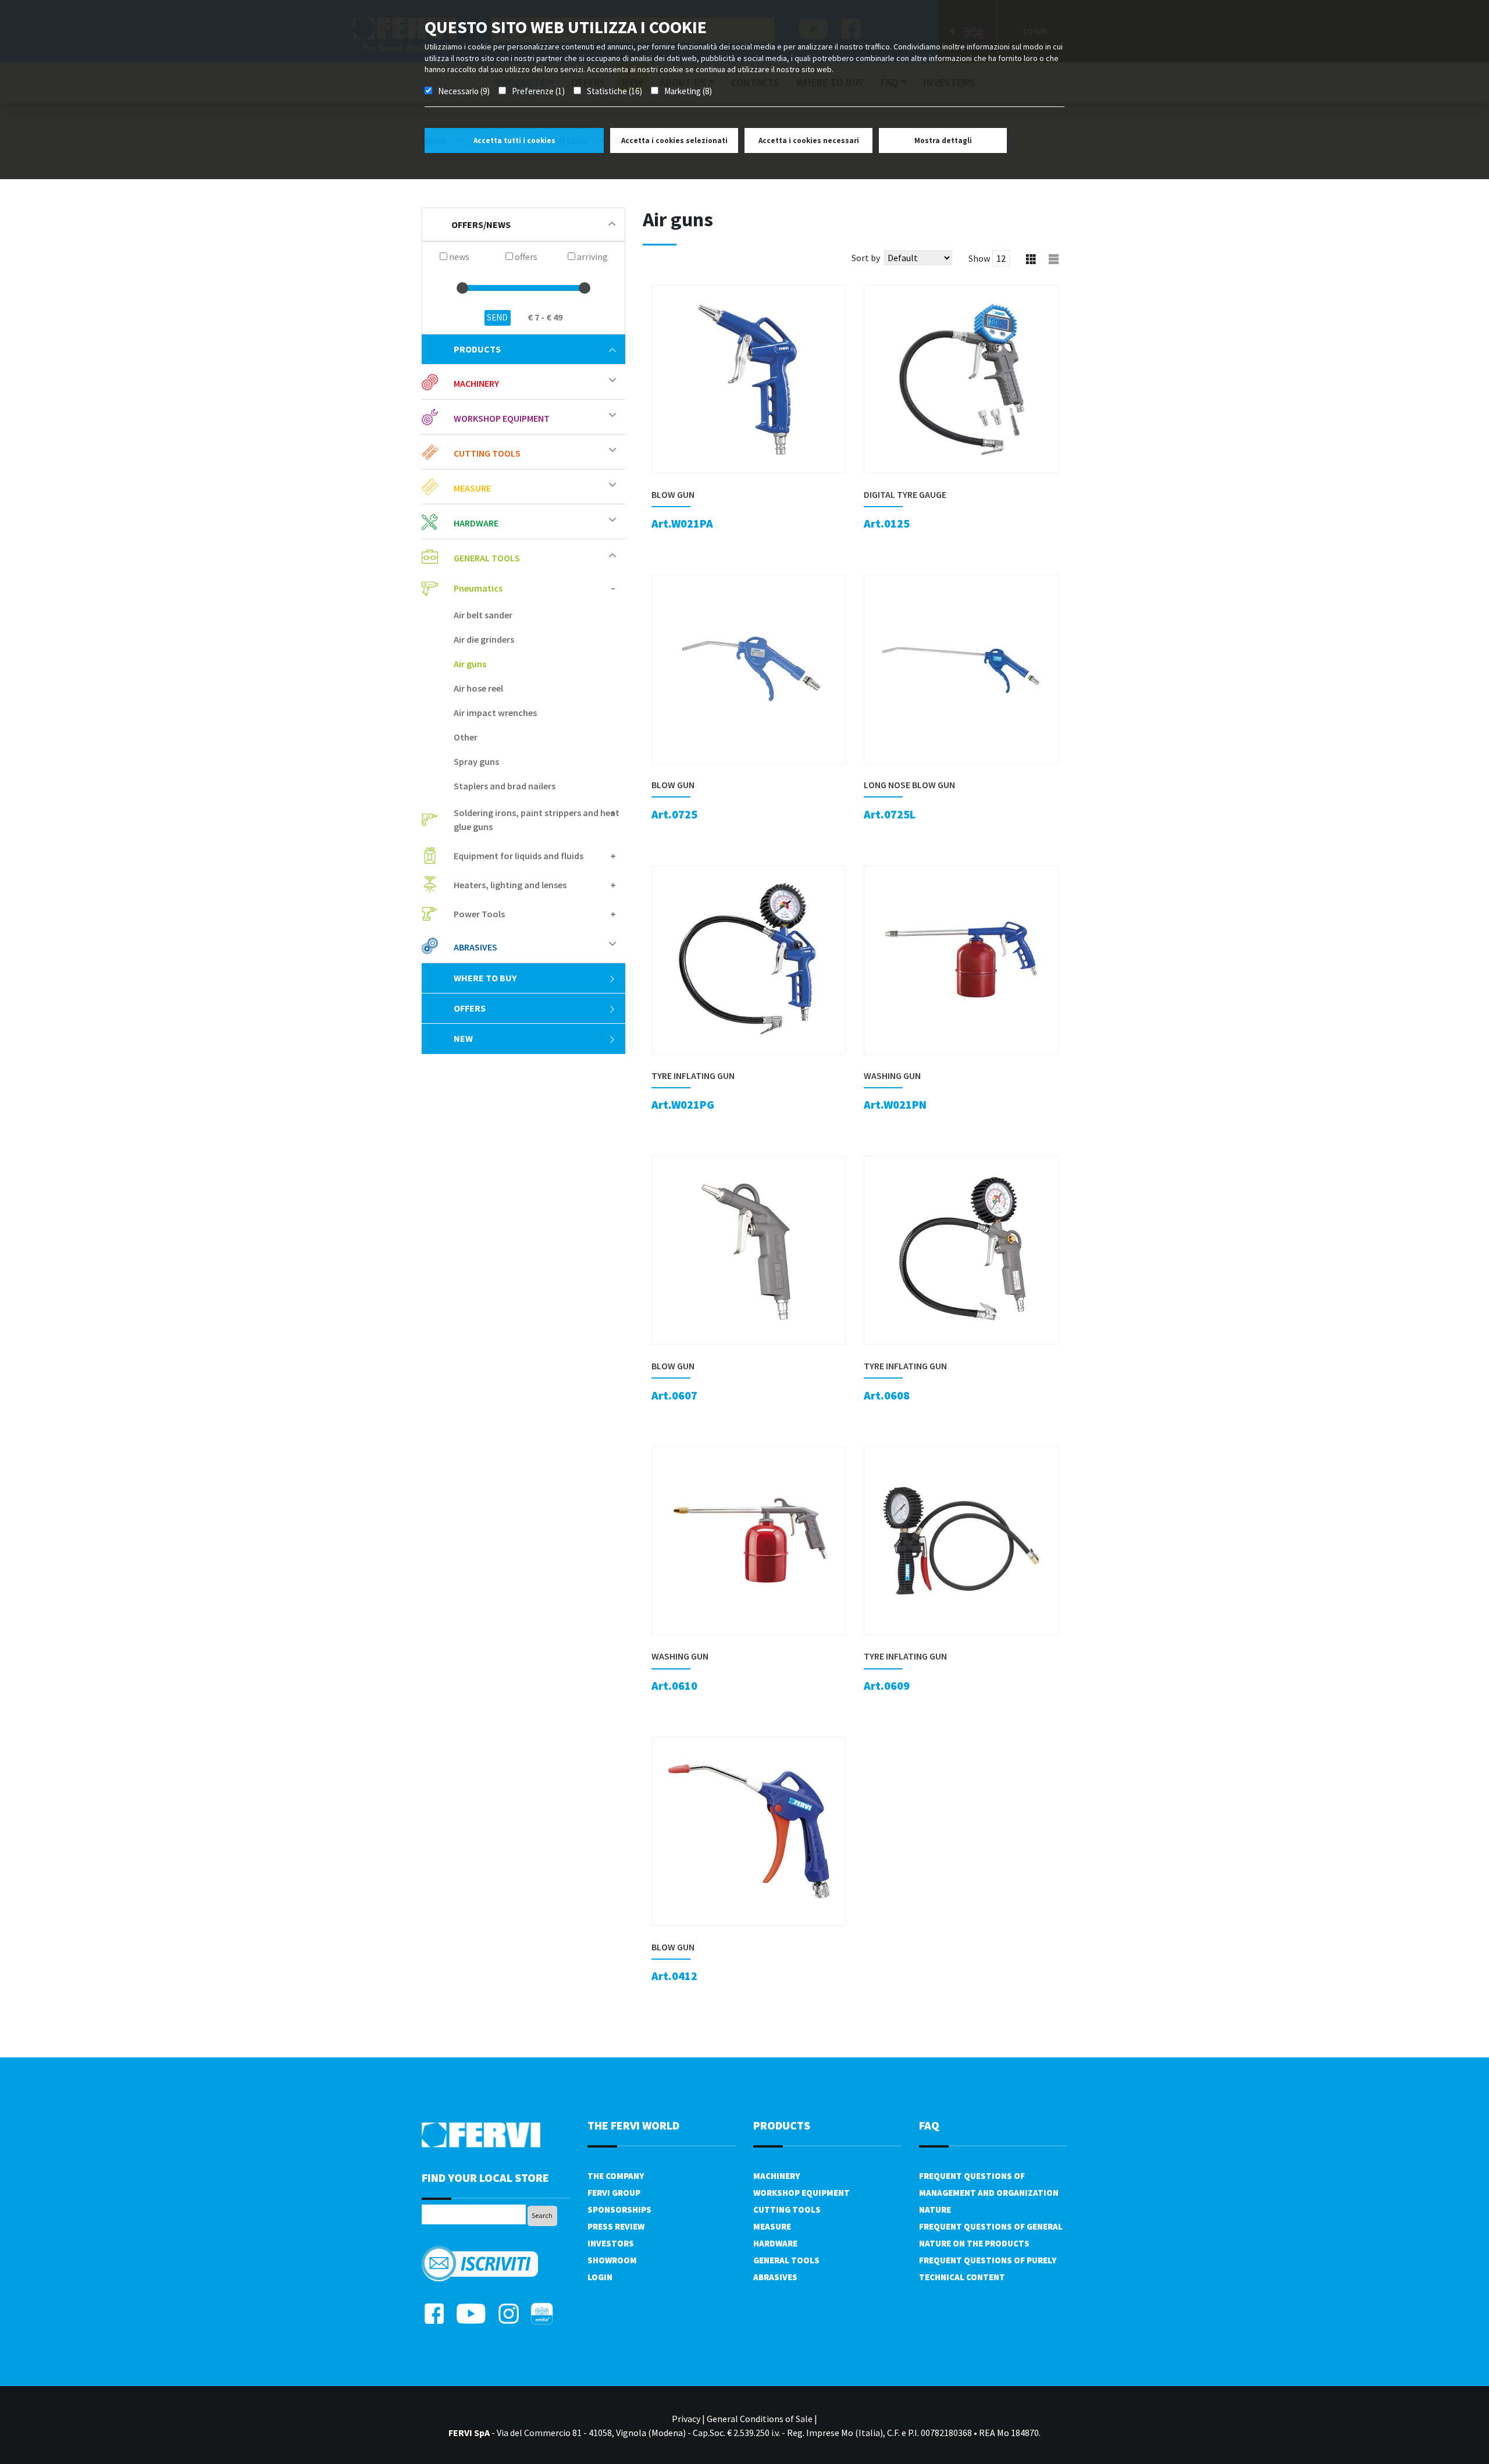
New (463, 1038)
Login (600, 2277)
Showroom (612, 2260)
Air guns (470, 664)
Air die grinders (484, 639)
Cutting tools (787, 2210)
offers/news (481, 225)
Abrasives (775, 2277)
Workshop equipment (802, 2193)
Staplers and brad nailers (505, 786)
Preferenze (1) (538, 91)
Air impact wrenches (495, 713)
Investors (611, 2243)
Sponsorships (619, 2210)
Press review (616, 2226)
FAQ (929, 2125)
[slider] (462, 288)
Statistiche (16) (615, 91)
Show (979, 258)
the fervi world (633, 2125)
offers (470, 1008)
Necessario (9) (464, 91)
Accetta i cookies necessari (809, 140)
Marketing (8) (688, 91)
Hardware (775, 2243)
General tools (786, 2260)
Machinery (776, 2176)
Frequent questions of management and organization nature (989, 2193)
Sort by (866, 258)
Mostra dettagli (943, 140)
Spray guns (476, 761)
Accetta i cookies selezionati (674, 140)
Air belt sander (483, 615)
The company (616, 2176)
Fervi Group (614, 2193)
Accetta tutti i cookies (514, 140)
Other (466, 737)
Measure (772, 2226)
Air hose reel (478, 688)
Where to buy (485, 978)
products (477, 349)
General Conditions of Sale (760, 2419)
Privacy (686, 2419)
